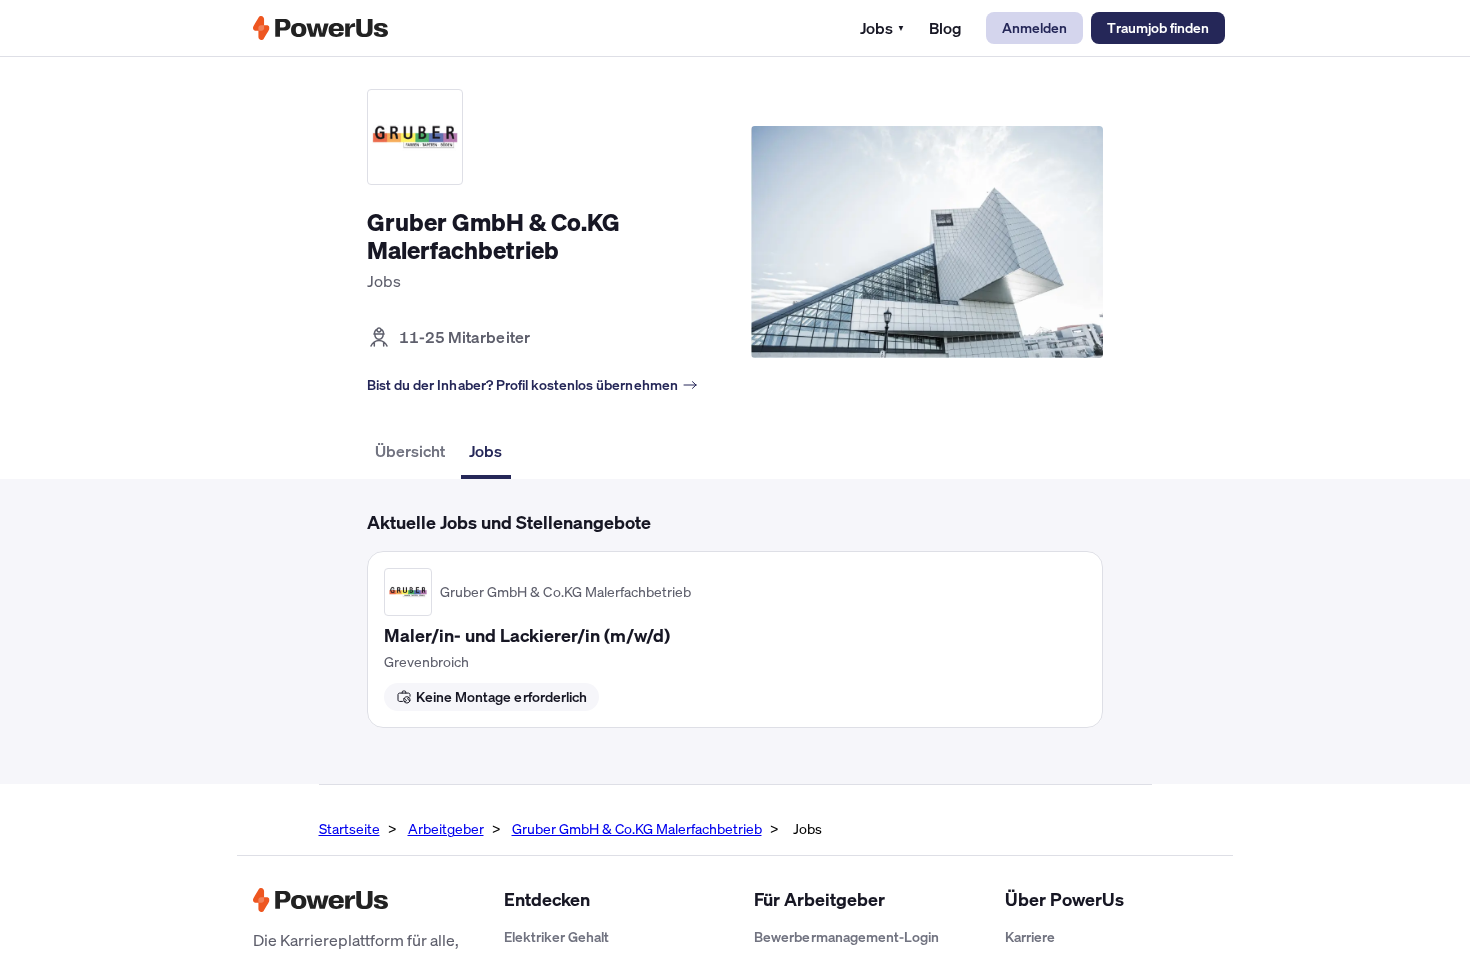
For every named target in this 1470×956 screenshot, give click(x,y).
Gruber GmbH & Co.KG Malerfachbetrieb (637, 828)
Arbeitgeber (446, 828)
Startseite (349, 828)
